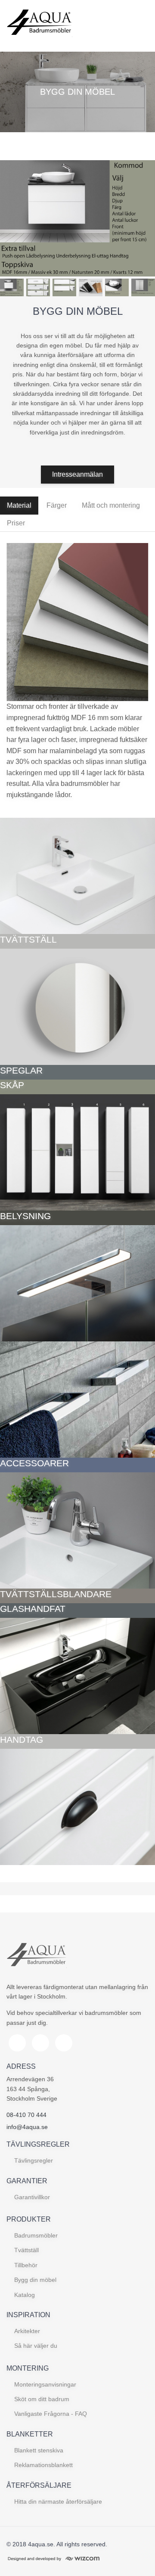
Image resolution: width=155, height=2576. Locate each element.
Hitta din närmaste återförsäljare (58, 2502)
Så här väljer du (36, 2346)
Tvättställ (26, 2250)
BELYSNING (25, 1216)
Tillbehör (26, 2265)
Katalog (25, 2295)
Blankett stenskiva (39, 2450)
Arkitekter (27, 2331)
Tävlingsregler (34, 2160)
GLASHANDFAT (33, 1609)
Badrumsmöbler (36, 2235)
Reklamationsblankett (43, 2465)
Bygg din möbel (35, 2280)
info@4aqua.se (27, 2127)
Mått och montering (111, 505)
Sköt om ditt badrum (42, 2399)
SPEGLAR (21, 1070)
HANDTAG (22, 1740)
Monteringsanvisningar (45, 2384)
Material (19, 505)
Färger (57, 505)
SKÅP (12, 1085)
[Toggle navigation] (139, 26)
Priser (16, 523)
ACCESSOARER (34, 1463)
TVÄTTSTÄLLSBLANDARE (56, 1594)
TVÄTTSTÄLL (28, 939)
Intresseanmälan (77, 474)
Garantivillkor (32, 2197)
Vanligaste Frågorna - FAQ (51, 2414)
